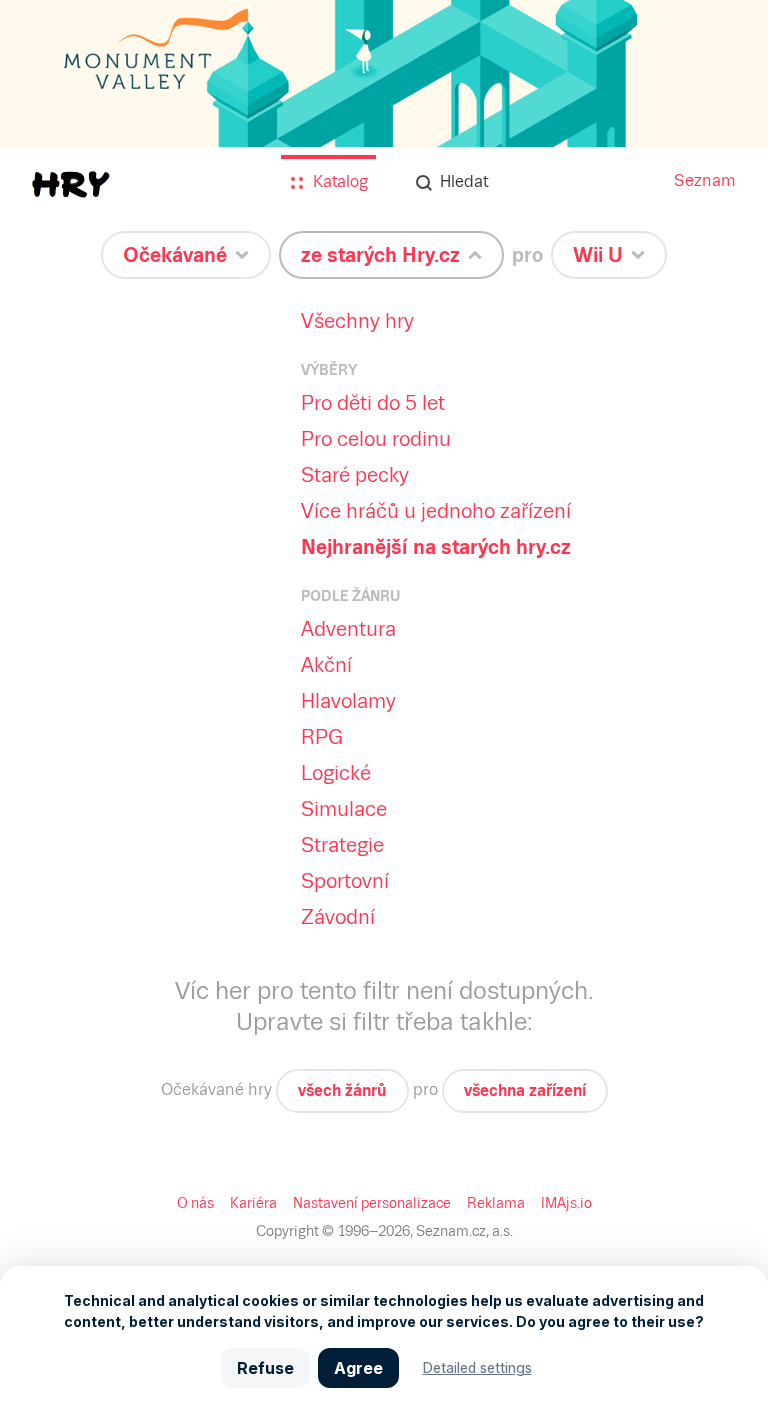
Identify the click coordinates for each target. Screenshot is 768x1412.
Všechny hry (357, 321)
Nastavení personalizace (372, 1203)
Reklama (496, 1203)
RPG (322, 737)
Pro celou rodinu (376, 439)
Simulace (344, 809)
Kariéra (253, 1203)
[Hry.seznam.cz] (71, 184)
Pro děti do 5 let (373, 403)
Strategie (342, 845)
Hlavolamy (348, 701)
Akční (326, 665)
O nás (195, 1203)
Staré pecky (355, 475)
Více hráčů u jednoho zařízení (436, 511)
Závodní (338, 917)
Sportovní (345, 881)
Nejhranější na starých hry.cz (436, 547)
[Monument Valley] (384, 121)
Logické (336, 773)
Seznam (705, 180)
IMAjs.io (566, 1203)
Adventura (348, 629)
